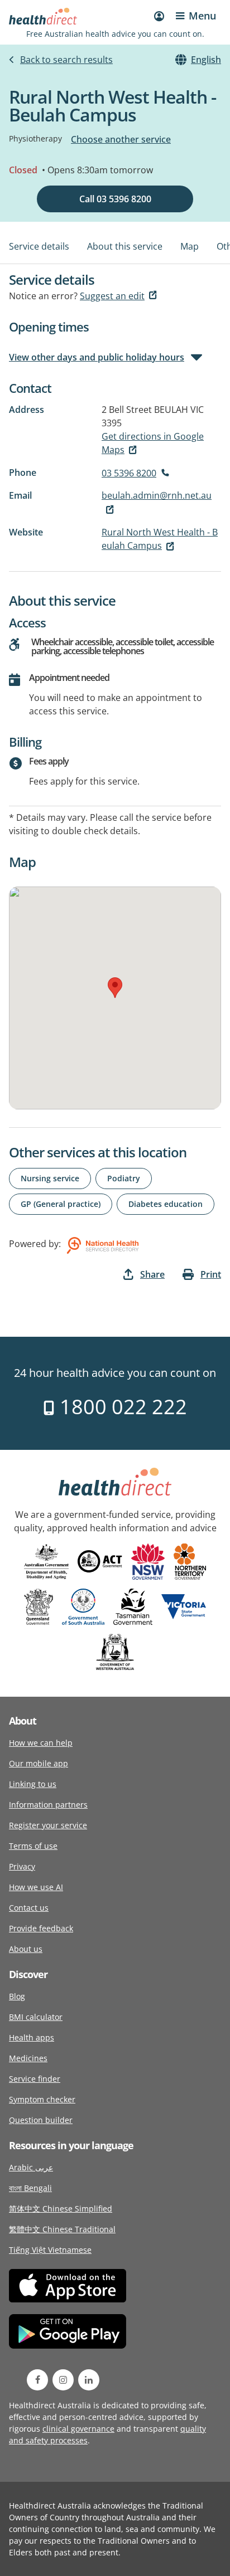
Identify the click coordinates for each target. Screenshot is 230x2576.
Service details (39, 246)
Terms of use (33, 1846)
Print (211, 1274)
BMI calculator (36, 2017)
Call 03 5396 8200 (115, 199)
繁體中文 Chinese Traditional (62, 2229)
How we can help (41, 1743)
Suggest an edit (112, 296)
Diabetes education (166, 1204)
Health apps (32, 2037)
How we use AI (36, 1887)
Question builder (41, 2120)
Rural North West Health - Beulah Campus (160, 539)
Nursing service (50, 1178)
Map (190, 246)
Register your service (48, 1825)
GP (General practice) (61, 1204)
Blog (17, 1996)
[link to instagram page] (63, 2380)
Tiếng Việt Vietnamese (50, 2250)
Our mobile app (39, 1763)
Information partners (48, 1805)
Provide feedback (41, 1928)
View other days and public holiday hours (97, 357)
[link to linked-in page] (89, 2380)
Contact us (29, 1908)
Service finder (35, 2079)
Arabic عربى (31, 2167)
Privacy (22, 1866)
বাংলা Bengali (30, 2188)
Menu (202, 16)
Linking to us (33, 1784)
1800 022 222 (121, 1407)
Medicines (28, 2058)
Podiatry (124, 1178)
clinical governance (78, 2429)
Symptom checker (42, 2099)
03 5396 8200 (129, 473)
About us (26, 1949)
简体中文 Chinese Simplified (61, 2209)
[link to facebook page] (37, 2380)
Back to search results (66, 60)
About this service (125, 246)
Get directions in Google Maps (153, 443)
